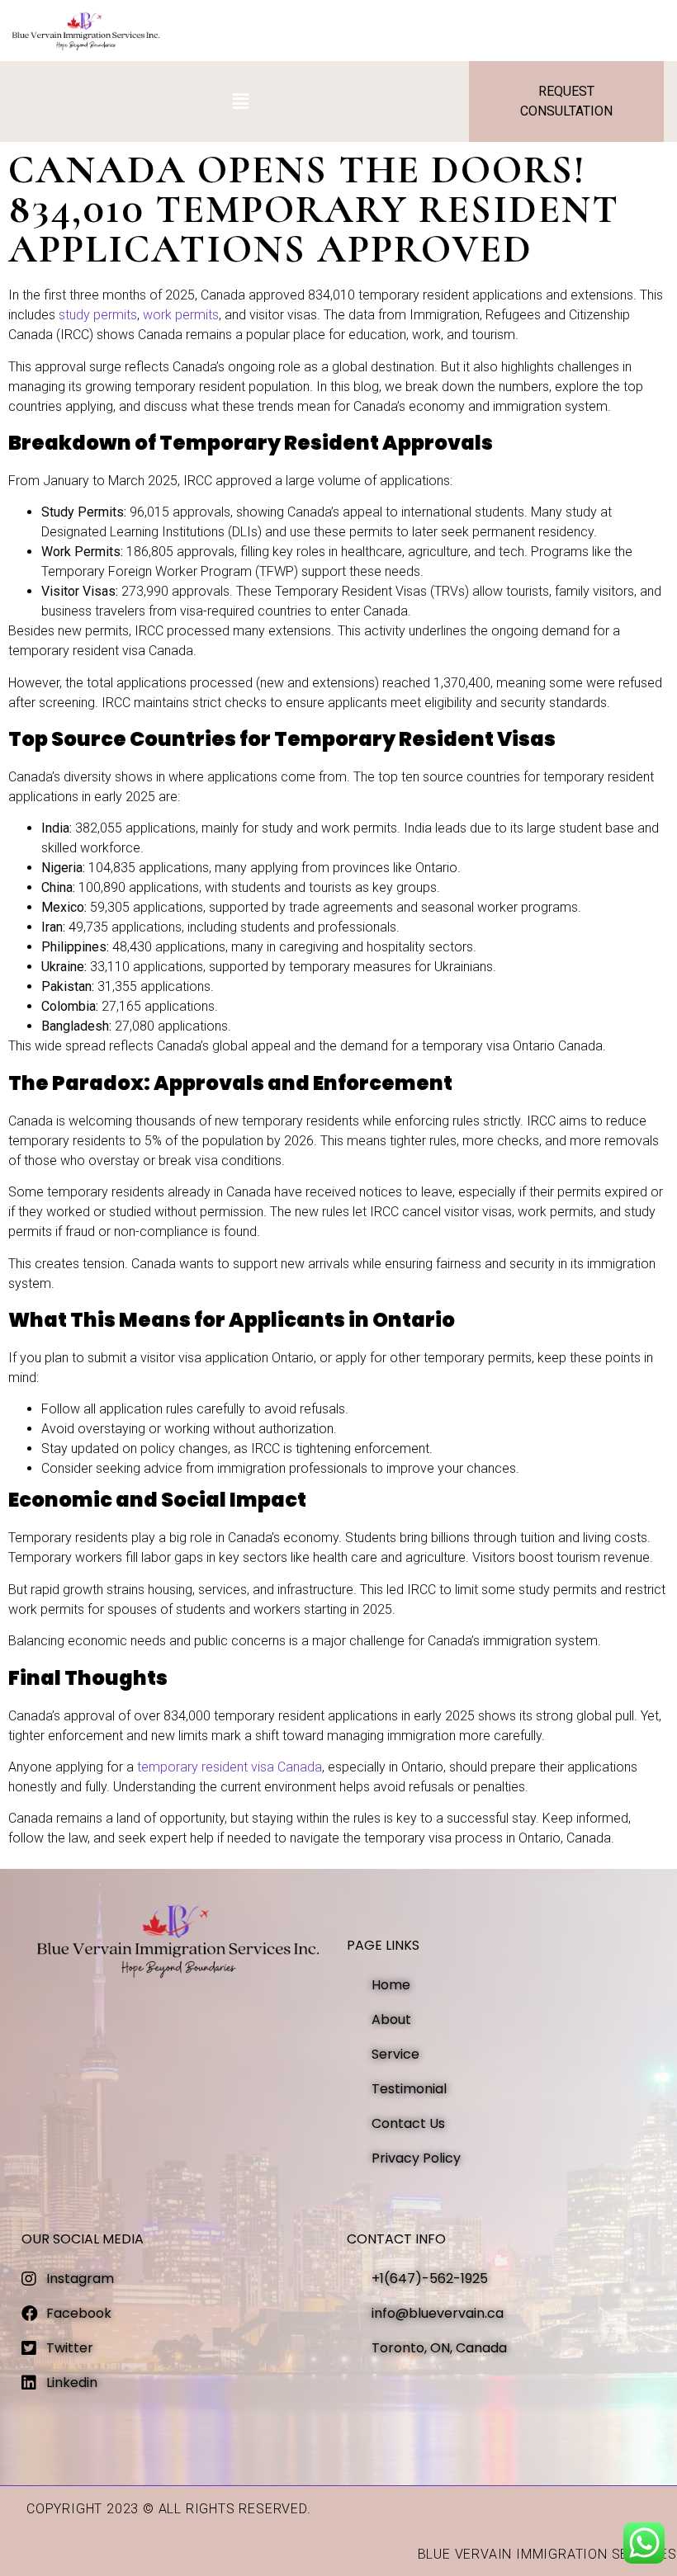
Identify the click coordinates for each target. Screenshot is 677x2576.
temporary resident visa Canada (230, 1767)
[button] (241, 101)
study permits (98, 315)
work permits (181, 315)
